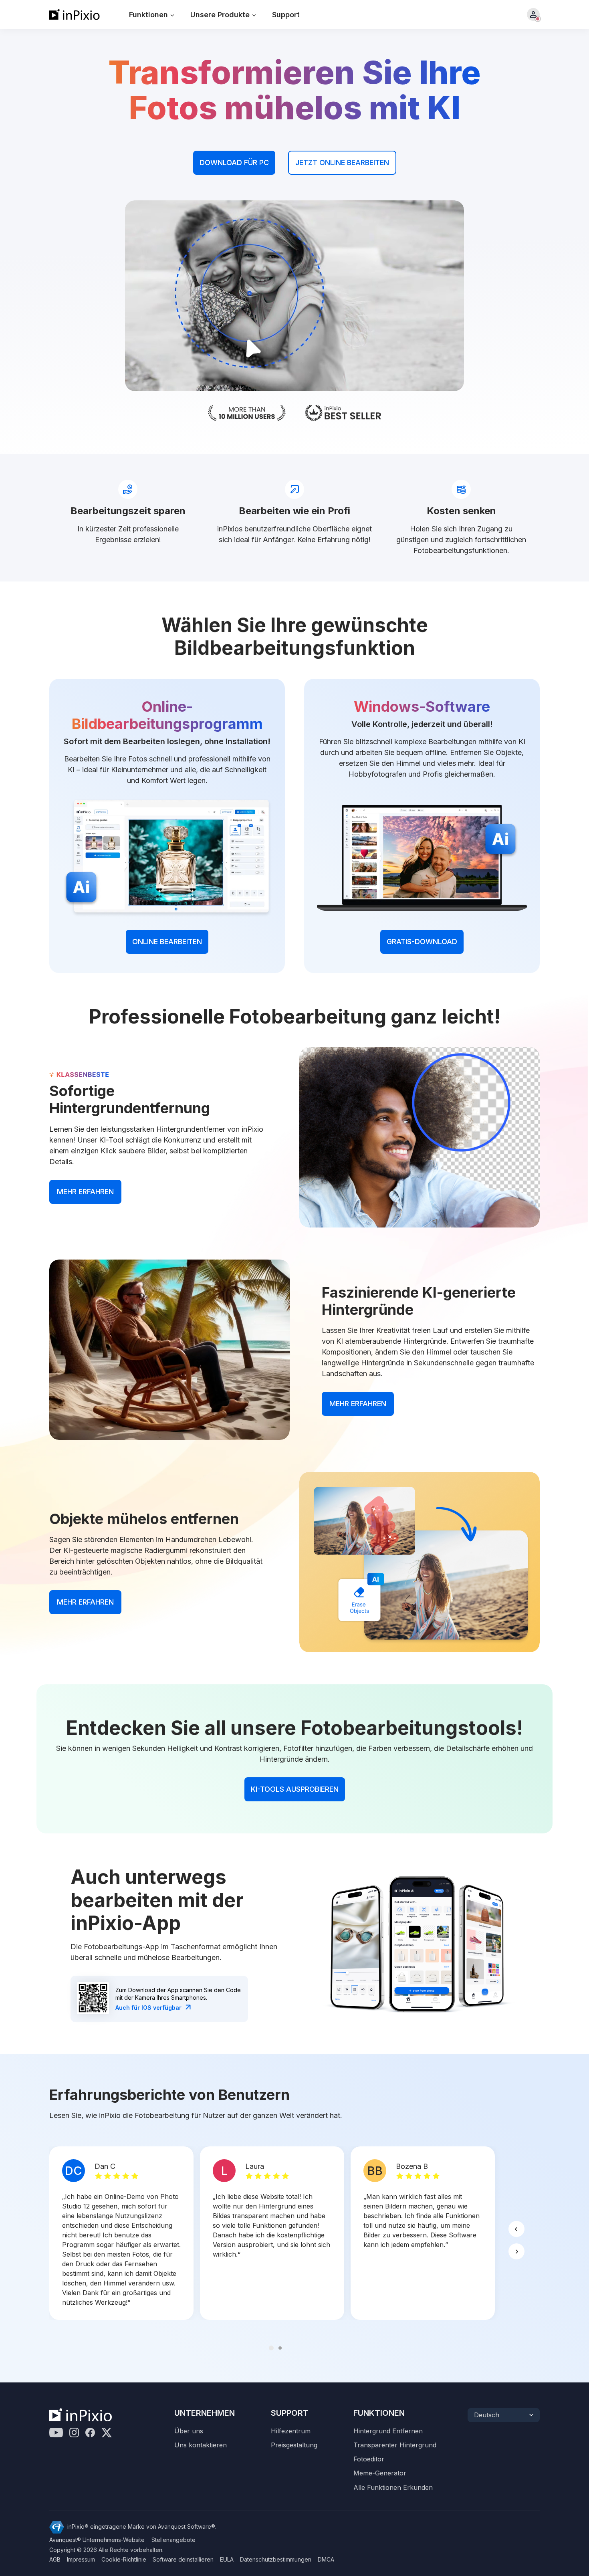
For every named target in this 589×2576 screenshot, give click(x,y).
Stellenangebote (173, 2540)
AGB (55, 2560)
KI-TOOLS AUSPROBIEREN (295, 1789)
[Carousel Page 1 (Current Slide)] (271, 2348)
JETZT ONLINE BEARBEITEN (342, 163)
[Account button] (533, 14)
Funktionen (379, 2413)
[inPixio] (75, 14)
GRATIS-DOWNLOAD (422, 942)
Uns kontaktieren (201, 2445)
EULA (227, 2560)
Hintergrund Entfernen (388, 2431)
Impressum (81, 2560)
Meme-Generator (380, 2473)
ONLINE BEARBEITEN (167, 942)
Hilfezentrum (291, 2431)
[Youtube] (56, 2433)
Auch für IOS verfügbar (148, 2008)
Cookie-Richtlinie (124, 2560)
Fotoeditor (369, 2459)
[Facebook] (90, 2433)
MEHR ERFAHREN (85, 1192)
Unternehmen (205, 2413)
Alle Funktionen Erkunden (393, 2488)
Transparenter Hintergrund (395, 2445)
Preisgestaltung (294, 2445)
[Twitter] (107, 2433)
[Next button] (516, 2251)
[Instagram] (74, 2433)
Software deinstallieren (183, 2560)
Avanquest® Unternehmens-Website (97, 2540)
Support (286, 15)
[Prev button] (516, 2229)
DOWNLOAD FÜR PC (234, 163)
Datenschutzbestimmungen (276, 2560)
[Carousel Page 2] (280, 2348)
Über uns (189, 2431)
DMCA (326, 2560)
